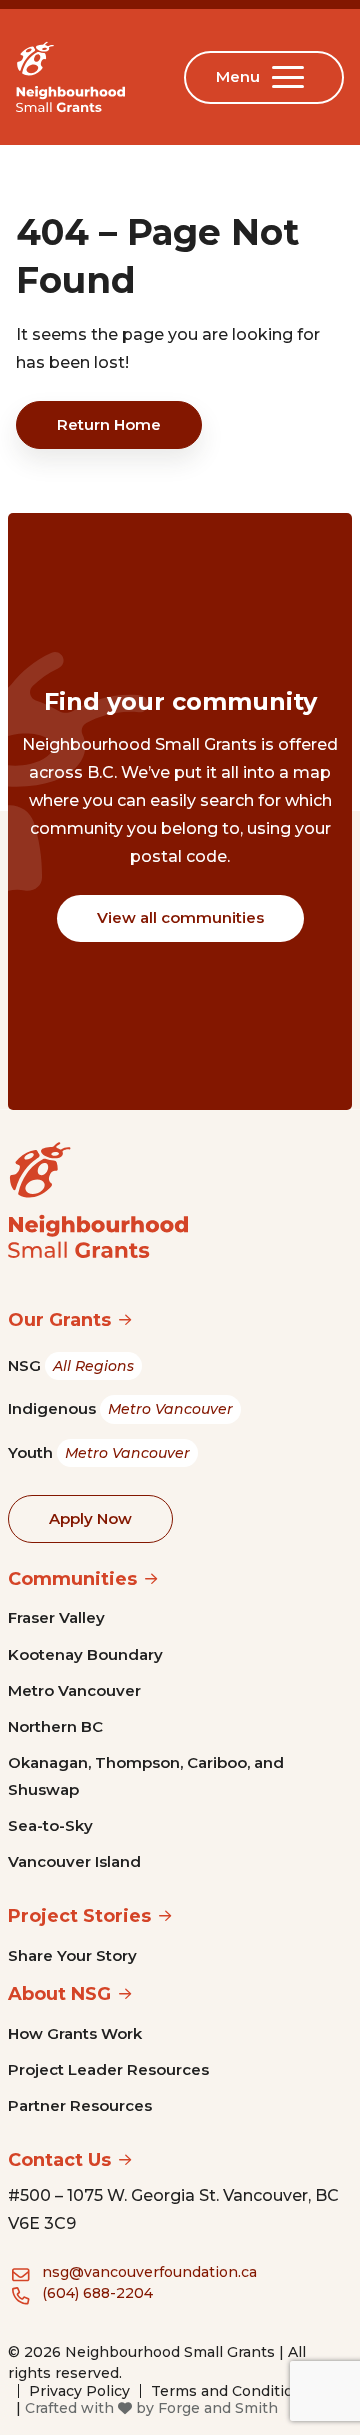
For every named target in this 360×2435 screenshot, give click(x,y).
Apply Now (90, 1518)
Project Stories (79, 1916)
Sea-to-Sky (50, 1825)
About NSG (59, 1994)
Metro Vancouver (74, 1690)
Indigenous (120, 1408)
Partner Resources (80, 2105)
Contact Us (59, 2160)
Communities (72, 1579)
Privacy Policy (79, 2391)
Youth (99, 1452)
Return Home (109, 424)
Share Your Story (72, 1955)
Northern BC (55, 1726)
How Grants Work (75, 2033)
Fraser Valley (56, 1617)
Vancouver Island (74, 1861)
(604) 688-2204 (97, 2293)
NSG (71, 1365)
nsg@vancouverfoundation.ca (149, 2272)
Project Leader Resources (108, 2069)
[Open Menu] (292, 77)
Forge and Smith (218, 2408)
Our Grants (59, 1320)
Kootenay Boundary (85, 1654)
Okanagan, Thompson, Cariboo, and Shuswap (146, 1775)
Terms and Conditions (231, 2391)
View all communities (180, 917)
